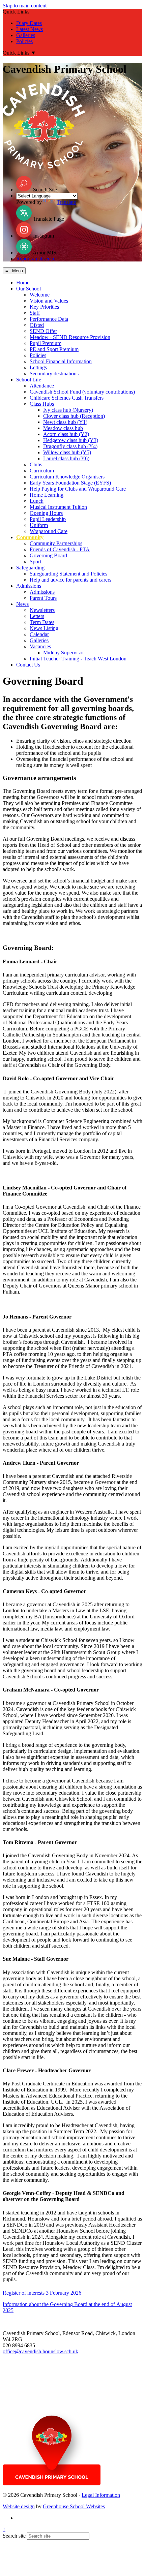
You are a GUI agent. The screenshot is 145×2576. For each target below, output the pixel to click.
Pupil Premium (46, 343)
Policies (24, 41)
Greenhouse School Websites (74, 2506)
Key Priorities (44, 307)
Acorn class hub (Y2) (66, 434)
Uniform (39, 525)
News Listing (44, 628)
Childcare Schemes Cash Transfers (67, 398)
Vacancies (40, 646)
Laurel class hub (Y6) (66, 458)
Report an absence (36, 259)
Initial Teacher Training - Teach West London (78, 659)
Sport (35, 562)
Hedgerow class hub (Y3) (71, 440)
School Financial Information (61, 361)
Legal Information (101, 2495)
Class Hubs (42, 404)
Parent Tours (43, 598)
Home (23, 283)
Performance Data (49, 319)
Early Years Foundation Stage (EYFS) (70, 483)
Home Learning (47, 495)
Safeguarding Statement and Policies (68, 574)
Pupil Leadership (48, 519)
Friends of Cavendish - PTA (60, 549)
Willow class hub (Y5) (67, 452)
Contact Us (28, 665)
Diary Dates (29, 23)
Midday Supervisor (64, 653)
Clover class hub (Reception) (74, 416)
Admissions (29, 586)
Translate (66, 202)
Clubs (36, 464)
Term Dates (42, 622)
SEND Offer (43, 331)
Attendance (42, 386)
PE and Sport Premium (54, 349)
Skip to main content (25, 6)
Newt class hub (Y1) (65, 422)
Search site (14, 2536)
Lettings (38, 367)
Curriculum (42, 471)
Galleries (26, 35)
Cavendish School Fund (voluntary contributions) (82, 392)
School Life (29, 380)
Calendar (39, 634)
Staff (35, 313)
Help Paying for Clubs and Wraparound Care (78, 489)
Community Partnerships (56, 543)
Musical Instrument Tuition (58, 507)
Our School (28, 289)
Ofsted (37, 325)
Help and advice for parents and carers (70, 580)
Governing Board (48, 555)
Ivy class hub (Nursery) (68, 410)
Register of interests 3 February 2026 (42, 2293)
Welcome (40, 295)
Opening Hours (46, 513)
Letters (37, 616)
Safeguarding (30, 568)
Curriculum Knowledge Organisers (67, 477)
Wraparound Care (49, 531)
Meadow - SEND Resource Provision (70, 337)
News (22, 604)
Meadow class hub (63, 428)
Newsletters (42, 610)
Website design (19, 2506)
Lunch (37, 501)
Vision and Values (49, 301)
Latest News (30, 29)
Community (30, 537)
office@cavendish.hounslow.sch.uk (40, 2351)
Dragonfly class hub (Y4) (70, 446)
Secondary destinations (54, 374)
